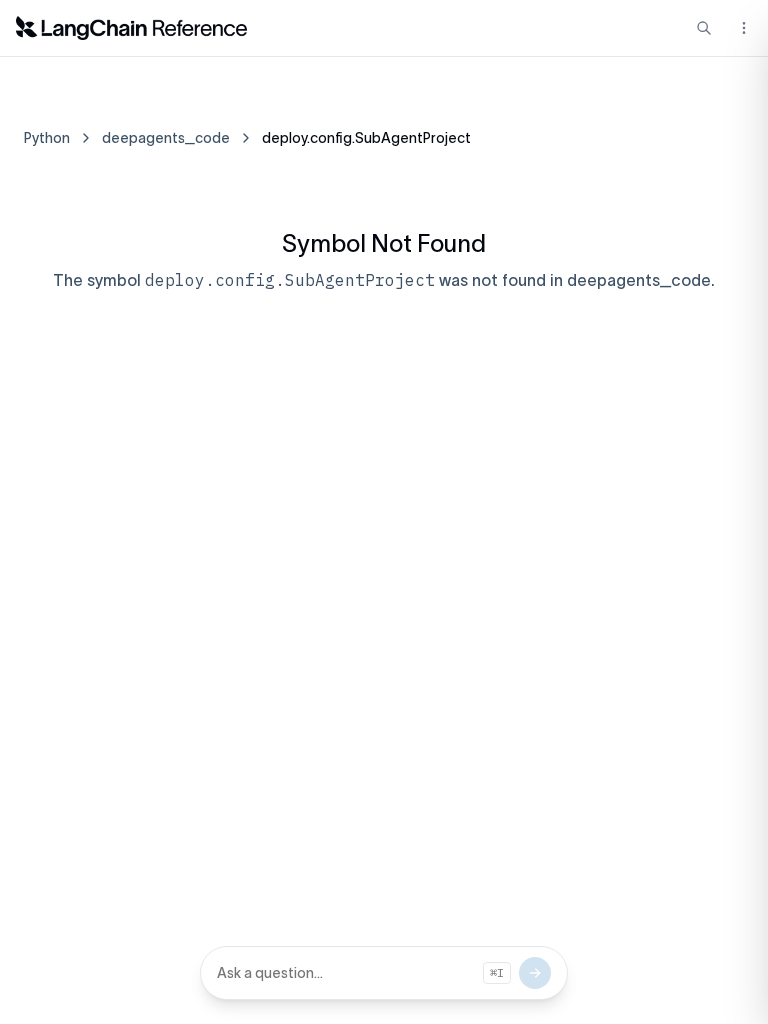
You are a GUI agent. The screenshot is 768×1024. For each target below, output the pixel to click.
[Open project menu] (742, 28)
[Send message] (535, 973)
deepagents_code (166, 138)
